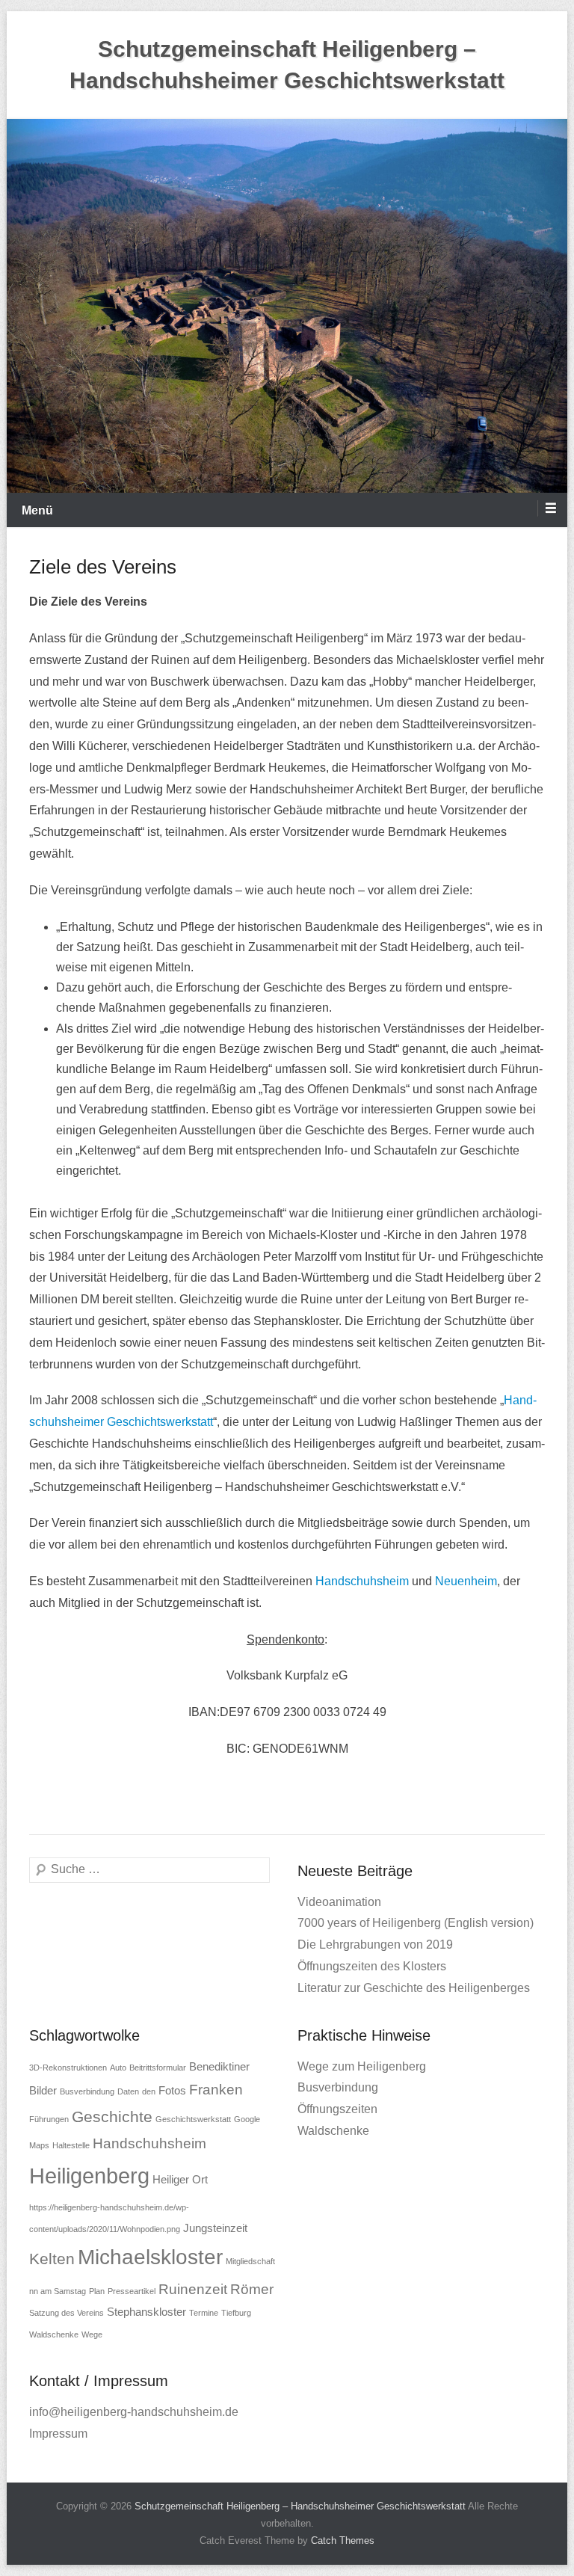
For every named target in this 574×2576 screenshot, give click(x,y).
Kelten (52, 2259)
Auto (118, 2068)
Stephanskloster (146, 2312)
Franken (216, 2090)
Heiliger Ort (180, 2179)
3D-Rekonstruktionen (68, 2068)
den (149, 2091)
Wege (92, 2334)
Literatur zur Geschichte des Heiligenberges (414, 1988)
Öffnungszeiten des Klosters (372, 1966)
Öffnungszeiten (337, 2109)
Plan (97, 2291)
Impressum (58, 2434)
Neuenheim (466, 1581)
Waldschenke (54, 2334)
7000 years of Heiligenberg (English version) (416, 1923)
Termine (204, 2313)
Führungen (49, 2119)
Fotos (172, 2090)
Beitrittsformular (158, 2068)
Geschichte (112, 2117)
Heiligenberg (89, 2176)
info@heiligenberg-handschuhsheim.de (134, 2412)
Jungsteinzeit (215, 2228)
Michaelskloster (150, 2257)
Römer (252, 2289)
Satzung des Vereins (67, 2313)
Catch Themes (343, 2540)
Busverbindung (87, 2091)
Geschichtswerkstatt (193, 2119)
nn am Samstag (58, 2291)
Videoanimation (339, 1902)
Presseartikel (132, 2291)
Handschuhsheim (362, 1581)
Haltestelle (71, 2145)
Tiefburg (236, 2313)
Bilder (43, 2090)
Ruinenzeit (193, 2289)
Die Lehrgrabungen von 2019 (375, 1945)
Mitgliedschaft (250, 2261)
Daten (128, 2091)
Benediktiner (219, 2066)
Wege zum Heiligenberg (362, 2066)
